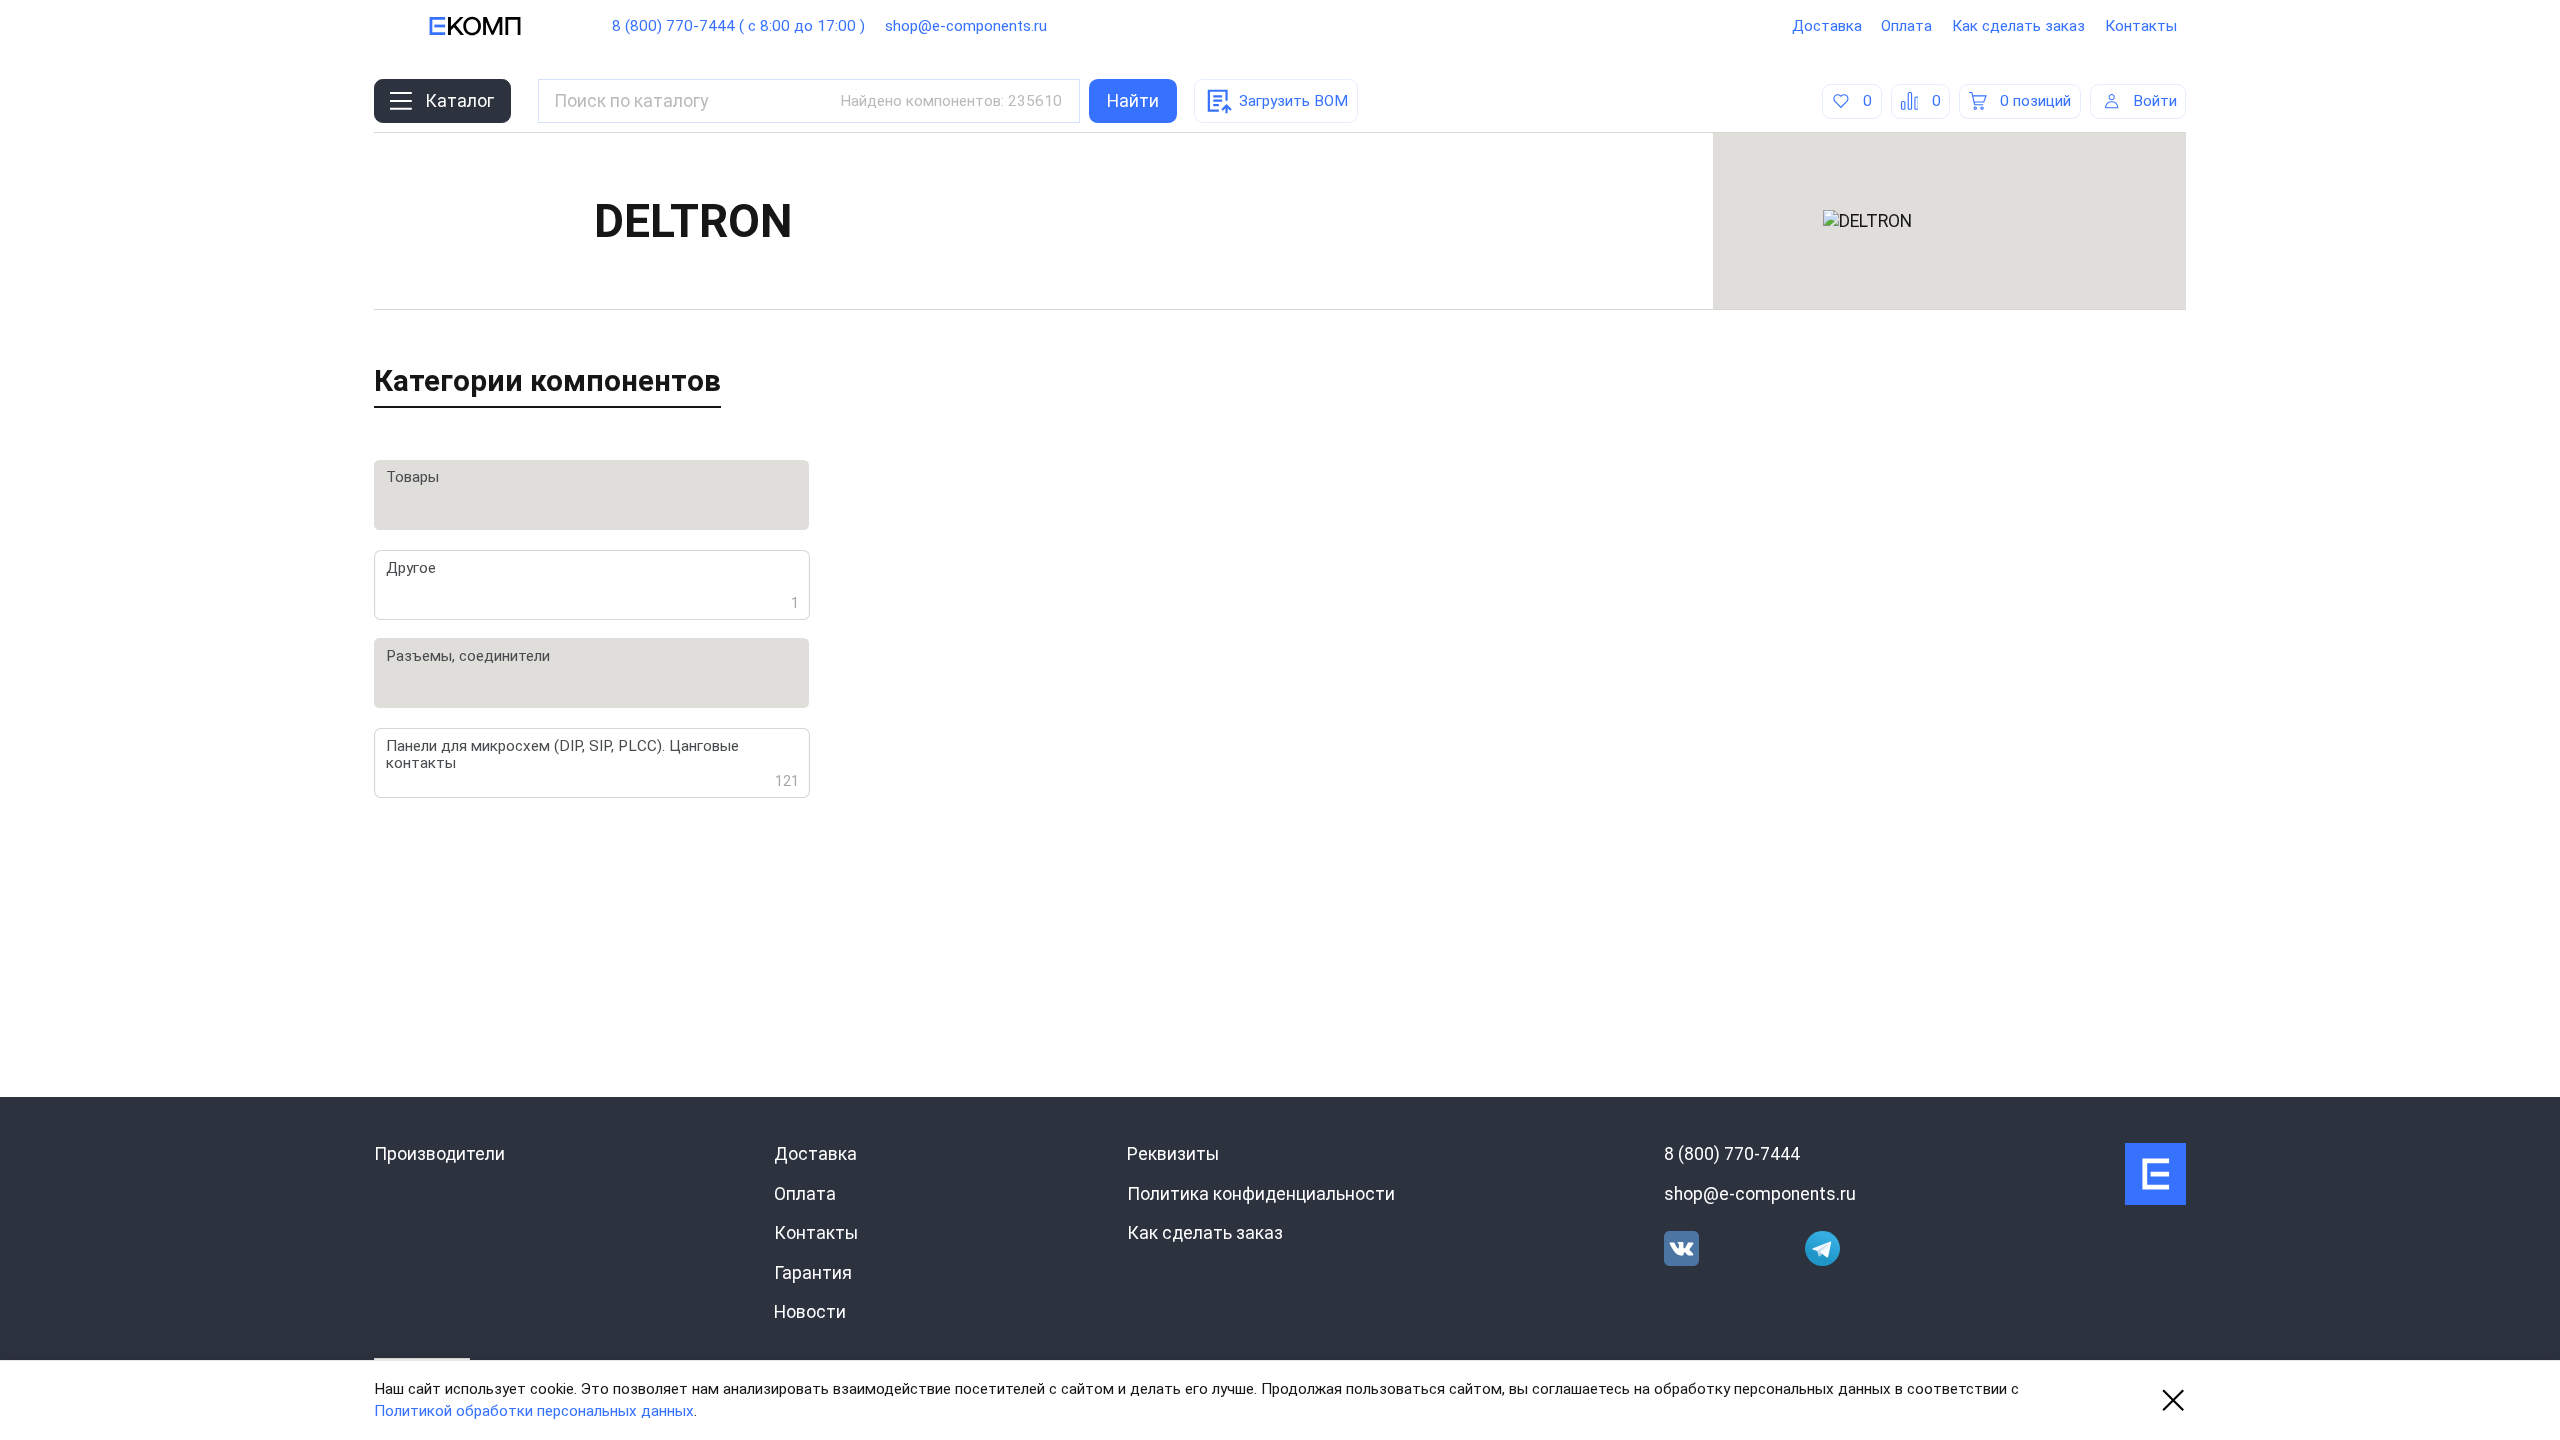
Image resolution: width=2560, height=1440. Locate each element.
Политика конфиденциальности (1261, 1194)
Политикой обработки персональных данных (534, 1411)
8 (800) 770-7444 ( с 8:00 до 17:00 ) (738, 26)
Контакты (2141, 26)
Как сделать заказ (2018, 26)
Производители (439, 1154)
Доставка (1827, 26)
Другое (593, 585)
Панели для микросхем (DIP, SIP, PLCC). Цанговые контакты (593, 763)
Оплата (1906, 26)
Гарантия (813, 1273)
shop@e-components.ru (966, 26)
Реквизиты (1173, 1154)
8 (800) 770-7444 (1732, 1154)
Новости (810, 1312)
